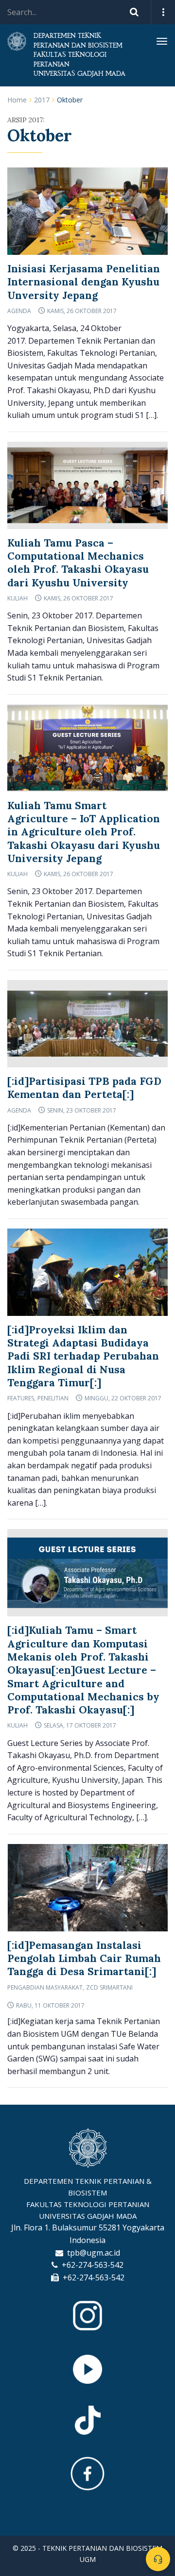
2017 (42, 100)
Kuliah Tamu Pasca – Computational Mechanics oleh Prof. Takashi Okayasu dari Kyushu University (78, 563)
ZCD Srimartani (109, 1987)
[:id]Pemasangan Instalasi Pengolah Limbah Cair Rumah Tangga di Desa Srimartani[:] (84, 1959)
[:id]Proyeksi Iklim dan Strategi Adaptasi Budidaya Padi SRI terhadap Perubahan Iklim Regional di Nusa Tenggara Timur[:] (83, 1356)
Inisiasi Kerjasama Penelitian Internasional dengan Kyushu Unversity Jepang (84, 282)
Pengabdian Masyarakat (45, 1987)
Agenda (19, 311)
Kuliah (17, 598)
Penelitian (53, 1398)
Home (17, 100)
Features (21, 1398)
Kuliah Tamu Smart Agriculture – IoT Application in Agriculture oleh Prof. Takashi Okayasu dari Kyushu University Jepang (84, 832)
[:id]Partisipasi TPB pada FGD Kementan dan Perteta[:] (84, 1088)
